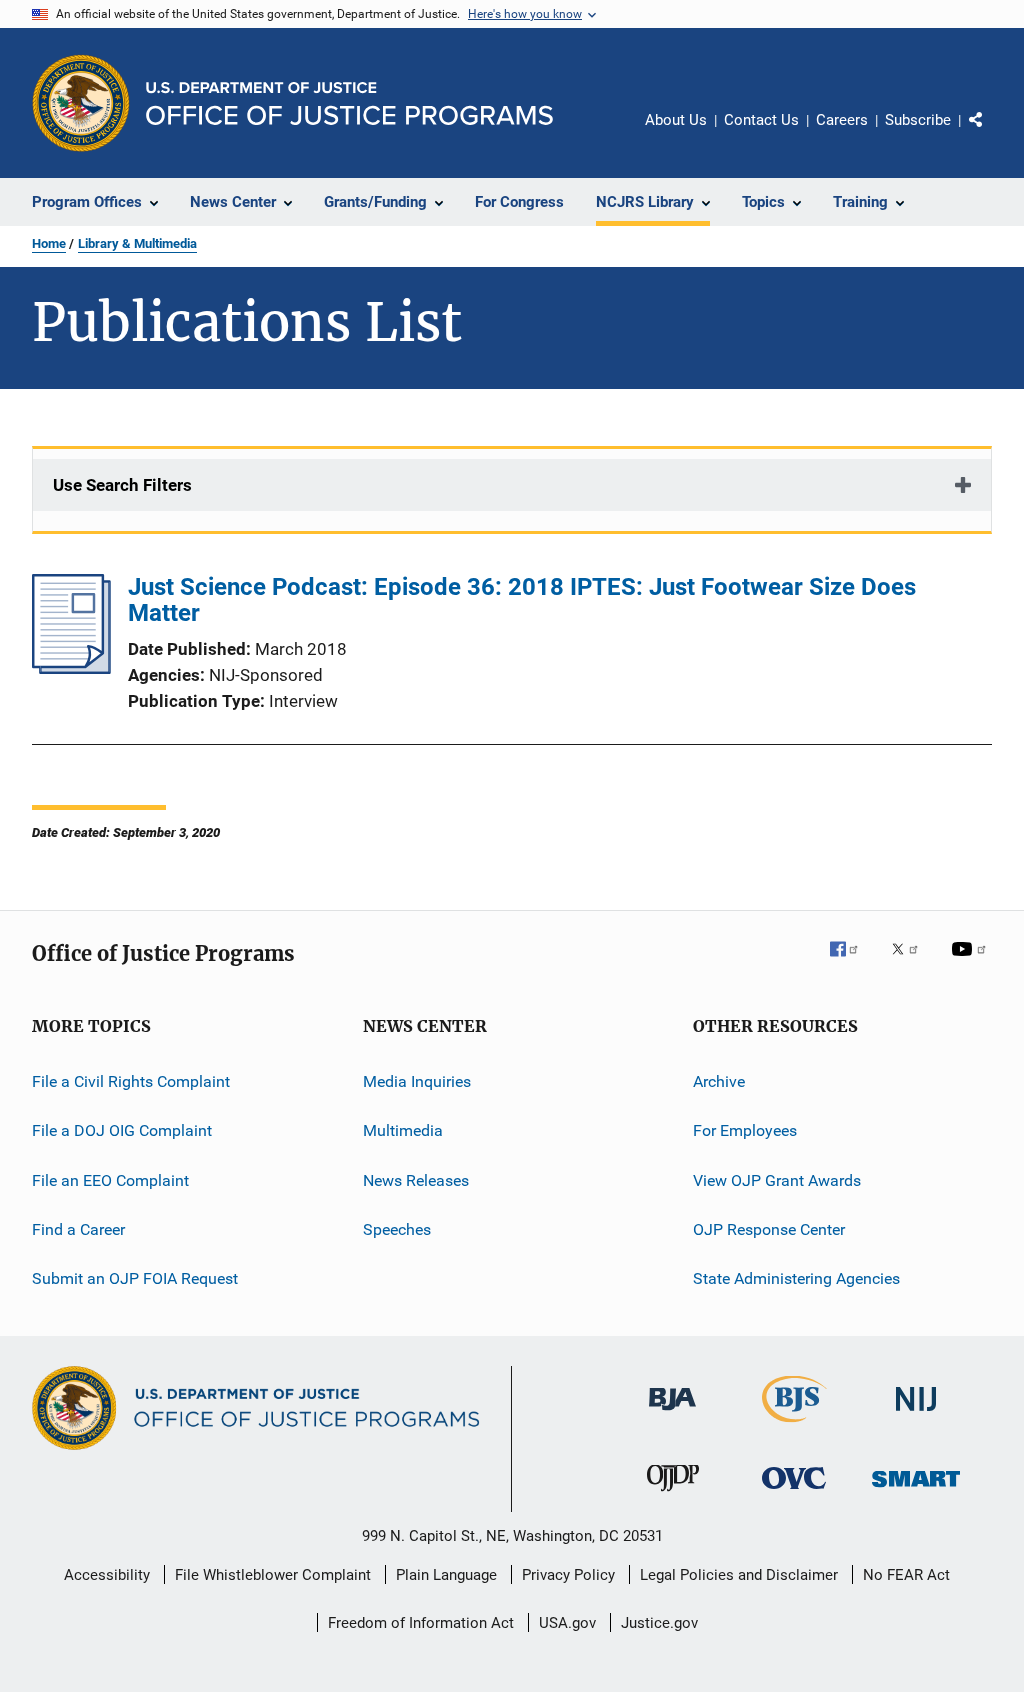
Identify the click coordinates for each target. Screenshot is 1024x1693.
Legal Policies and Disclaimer (739, 1575)
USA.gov (567, 1623)
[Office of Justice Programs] (81, 103)
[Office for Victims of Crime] (794, 1492)
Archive (719, 1081)
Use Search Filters (122, 485)
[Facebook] (852, 963)
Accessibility (107, 1575)
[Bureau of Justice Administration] (672, 1414)
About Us (676, 120)
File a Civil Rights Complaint (131, 1081)
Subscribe (918, 120)
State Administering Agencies (796, 1278)
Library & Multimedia (137, 243)
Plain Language (446, 1575)
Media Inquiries (417, 1081)
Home (49, 243)
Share (992, 134)
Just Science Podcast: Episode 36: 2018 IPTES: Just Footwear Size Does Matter (522, 600)
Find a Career (78, 1229)
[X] (912, 963)
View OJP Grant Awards (777, 1180)
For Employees (745, 1130)
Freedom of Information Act (421, 1623)
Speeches (397, 1229)
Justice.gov (659, 1623)
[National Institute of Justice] (916, 1414)
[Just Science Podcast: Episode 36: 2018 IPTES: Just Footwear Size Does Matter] (71, 668)
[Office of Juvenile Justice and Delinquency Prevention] (673, 1495)
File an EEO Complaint (110, 1180)
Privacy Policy (568, 1575)
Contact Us (761, 120)
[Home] (349, 103)
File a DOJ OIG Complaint (122, 1130)
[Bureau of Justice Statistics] (794, 1426)
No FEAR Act (906, 1575)
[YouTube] (972, 963)
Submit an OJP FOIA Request (135, 1278)
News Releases (416, 1180)
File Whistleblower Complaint (273, 1575)
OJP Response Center (769, 1229)
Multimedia (403, 1130)
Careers (842, 120)
